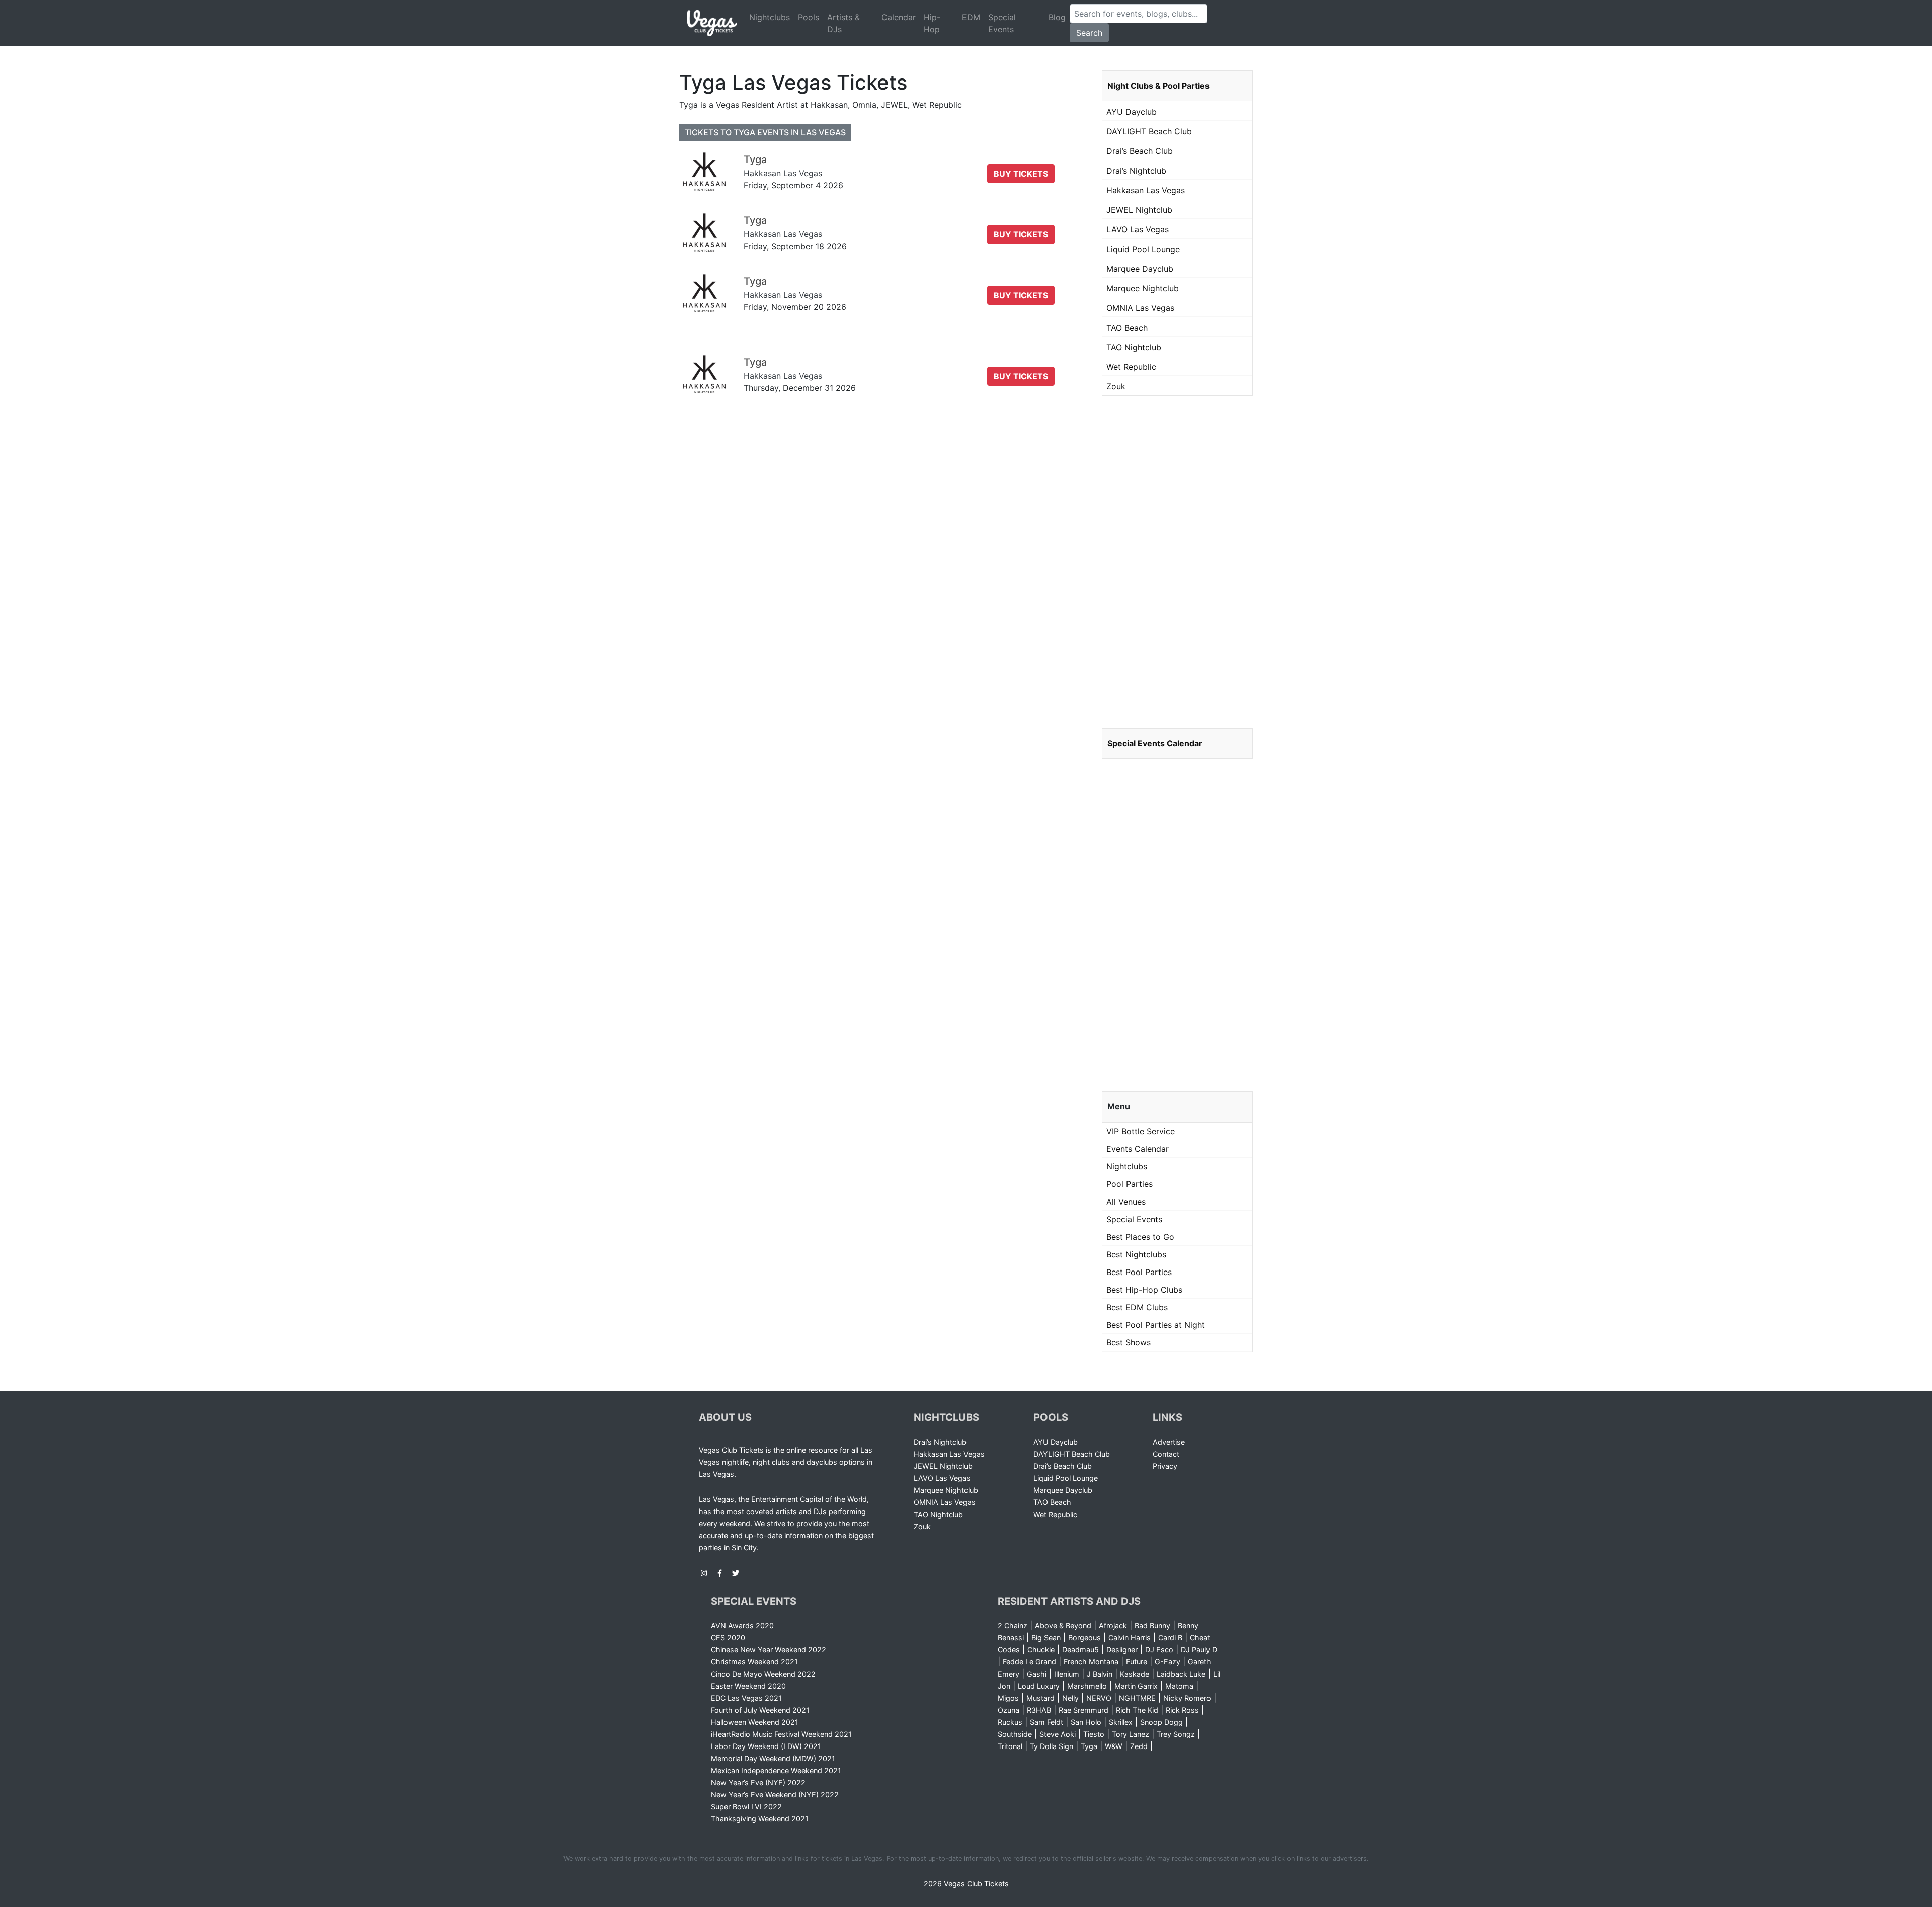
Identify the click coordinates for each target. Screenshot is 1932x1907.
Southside (1015, 1734)
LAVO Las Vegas (1138, 229)
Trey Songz (1176, 1734)
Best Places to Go (1140, 1237)
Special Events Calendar (1155, 743)
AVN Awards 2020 (742, 1625)
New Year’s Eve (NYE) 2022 (758, 1782)
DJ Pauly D (1199, 1650)
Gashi (1037, 1674)
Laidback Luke (1181, 1674)
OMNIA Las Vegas (1140, 308)
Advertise (1169, 1442)
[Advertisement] (1177, 562)
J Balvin (1100, 1674)
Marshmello (1087, 1686)
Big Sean (1046, 1638)
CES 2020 (728, 1638)
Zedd (1139, 1746)
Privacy (1165, 1466)
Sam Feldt (1046, 1722)
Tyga (1089, 1746)
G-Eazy (1168, 1662)
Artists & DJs (843, 23)
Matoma (1179, 1686)
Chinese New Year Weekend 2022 (769, 1650)
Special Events (1002, 23)
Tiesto (1094, 1734)
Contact (1166, 1454)
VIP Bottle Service (1141, 1131)
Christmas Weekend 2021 (754, 1662)
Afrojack (1113, 1625)
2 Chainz (1013, 1625)
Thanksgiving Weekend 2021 (760, 1819)
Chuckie (1041, 1650)
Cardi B (1170, 1638)
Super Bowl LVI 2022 (746, 1807)
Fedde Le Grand (1029, 1662)
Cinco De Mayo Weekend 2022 (763, 1674)
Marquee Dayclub (1140, 269)
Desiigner (1122, 1650)
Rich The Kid (1137, 1710)
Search (1089, 33)
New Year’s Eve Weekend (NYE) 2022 (775, 1795)
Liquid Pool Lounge (1143, 249)
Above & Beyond (1063, 1625)
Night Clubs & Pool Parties (1158, 86)
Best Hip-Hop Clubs (1144, 1290)
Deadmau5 (1080, 1650)
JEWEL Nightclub (1139, 210)
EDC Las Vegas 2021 (746, 1698)
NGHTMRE (1137, 1698)
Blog (1057, 17)
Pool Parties (1130, 1184)
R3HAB (1039, 1710)
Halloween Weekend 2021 (755, 1722)
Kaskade (1135, 1674)
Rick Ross (1182, 1710)
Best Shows (1129, 1342)
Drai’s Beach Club (1140, 151)
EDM (971, 17)
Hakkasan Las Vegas (1146, 190)
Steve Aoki (1058, 1734)
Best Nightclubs (1136, 1254)
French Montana (1091, 1662)
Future (1137, 1662)
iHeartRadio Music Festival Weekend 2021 (781, 1734)
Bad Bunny (1152, 1625)
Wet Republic (1131, 367)
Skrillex (1121, 1722)
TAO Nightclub (1134, 347)
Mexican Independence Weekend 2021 (776, 1770)
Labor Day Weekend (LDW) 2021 (766, 1746)
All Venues (1126, 1202)
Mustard (1040, 1698)
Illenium (1067, 1674)
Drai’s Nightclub (1136, 171)
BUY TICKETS (1021, 174)
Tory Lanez (1131, 1734)
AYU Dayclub (1132, 112)
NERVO (1099, 1698)
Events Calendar (1138, 1149)
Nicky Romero (1187, 1698)
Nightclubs (770, 17)
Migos (1008, 1698)
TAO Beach (1127, 328)
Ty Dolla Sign (1052, 1746)
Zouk (1116, 386)
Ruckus (1010, 1722)
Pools (809, 17)
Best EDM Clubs (1137, 1307)
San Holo (1086, 1722)
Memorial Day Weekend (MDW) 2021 (773, 1758)
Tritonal (1010, 1746)
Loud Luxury (1039, 1686)
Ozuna (1009, 1710)
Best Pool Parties (1139, 1272)
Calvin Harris (1130, 1638)
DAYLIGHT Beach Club (1149, 131)
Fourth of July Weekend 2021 (760, 1710)
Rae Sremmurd (1083, 1710)
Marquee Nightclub (1143, 288)
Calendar (899, 17)
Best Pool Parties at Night (1156, 1325)
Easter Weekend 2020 (748, 1686)
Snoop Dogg (1161, 1722)
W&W (1114, 1746)
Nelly (1070, 1698)
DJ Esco (1159, 1650)
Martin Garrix (1136, 1686)
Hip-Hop (932, 23)
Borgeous (1084, 1638)
